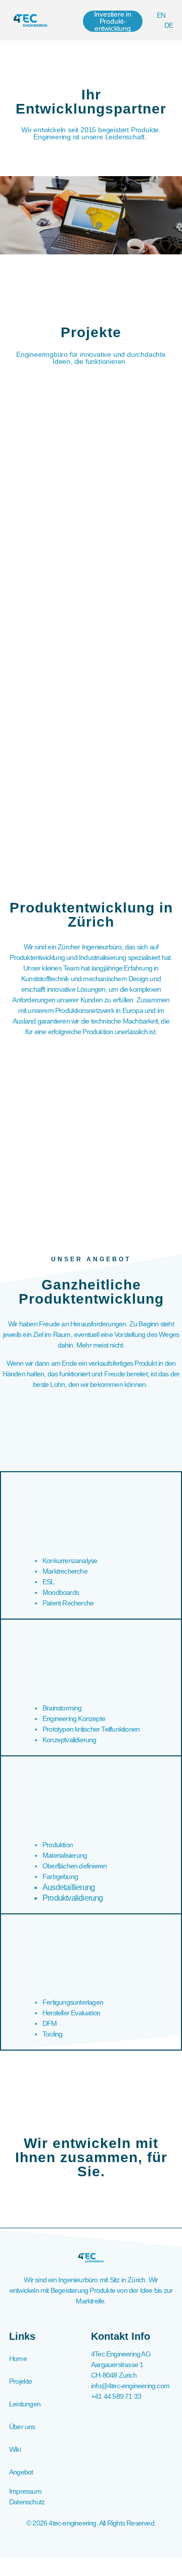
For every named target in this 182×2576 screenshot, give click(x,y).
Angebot (21, 2472)
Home (18, 2358)
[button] (74, 20)
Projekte (21, 2381)
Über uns (22, 2427)
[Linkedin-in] (91, 2542)
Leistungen (25, 2404)
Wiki (15, 2449)
